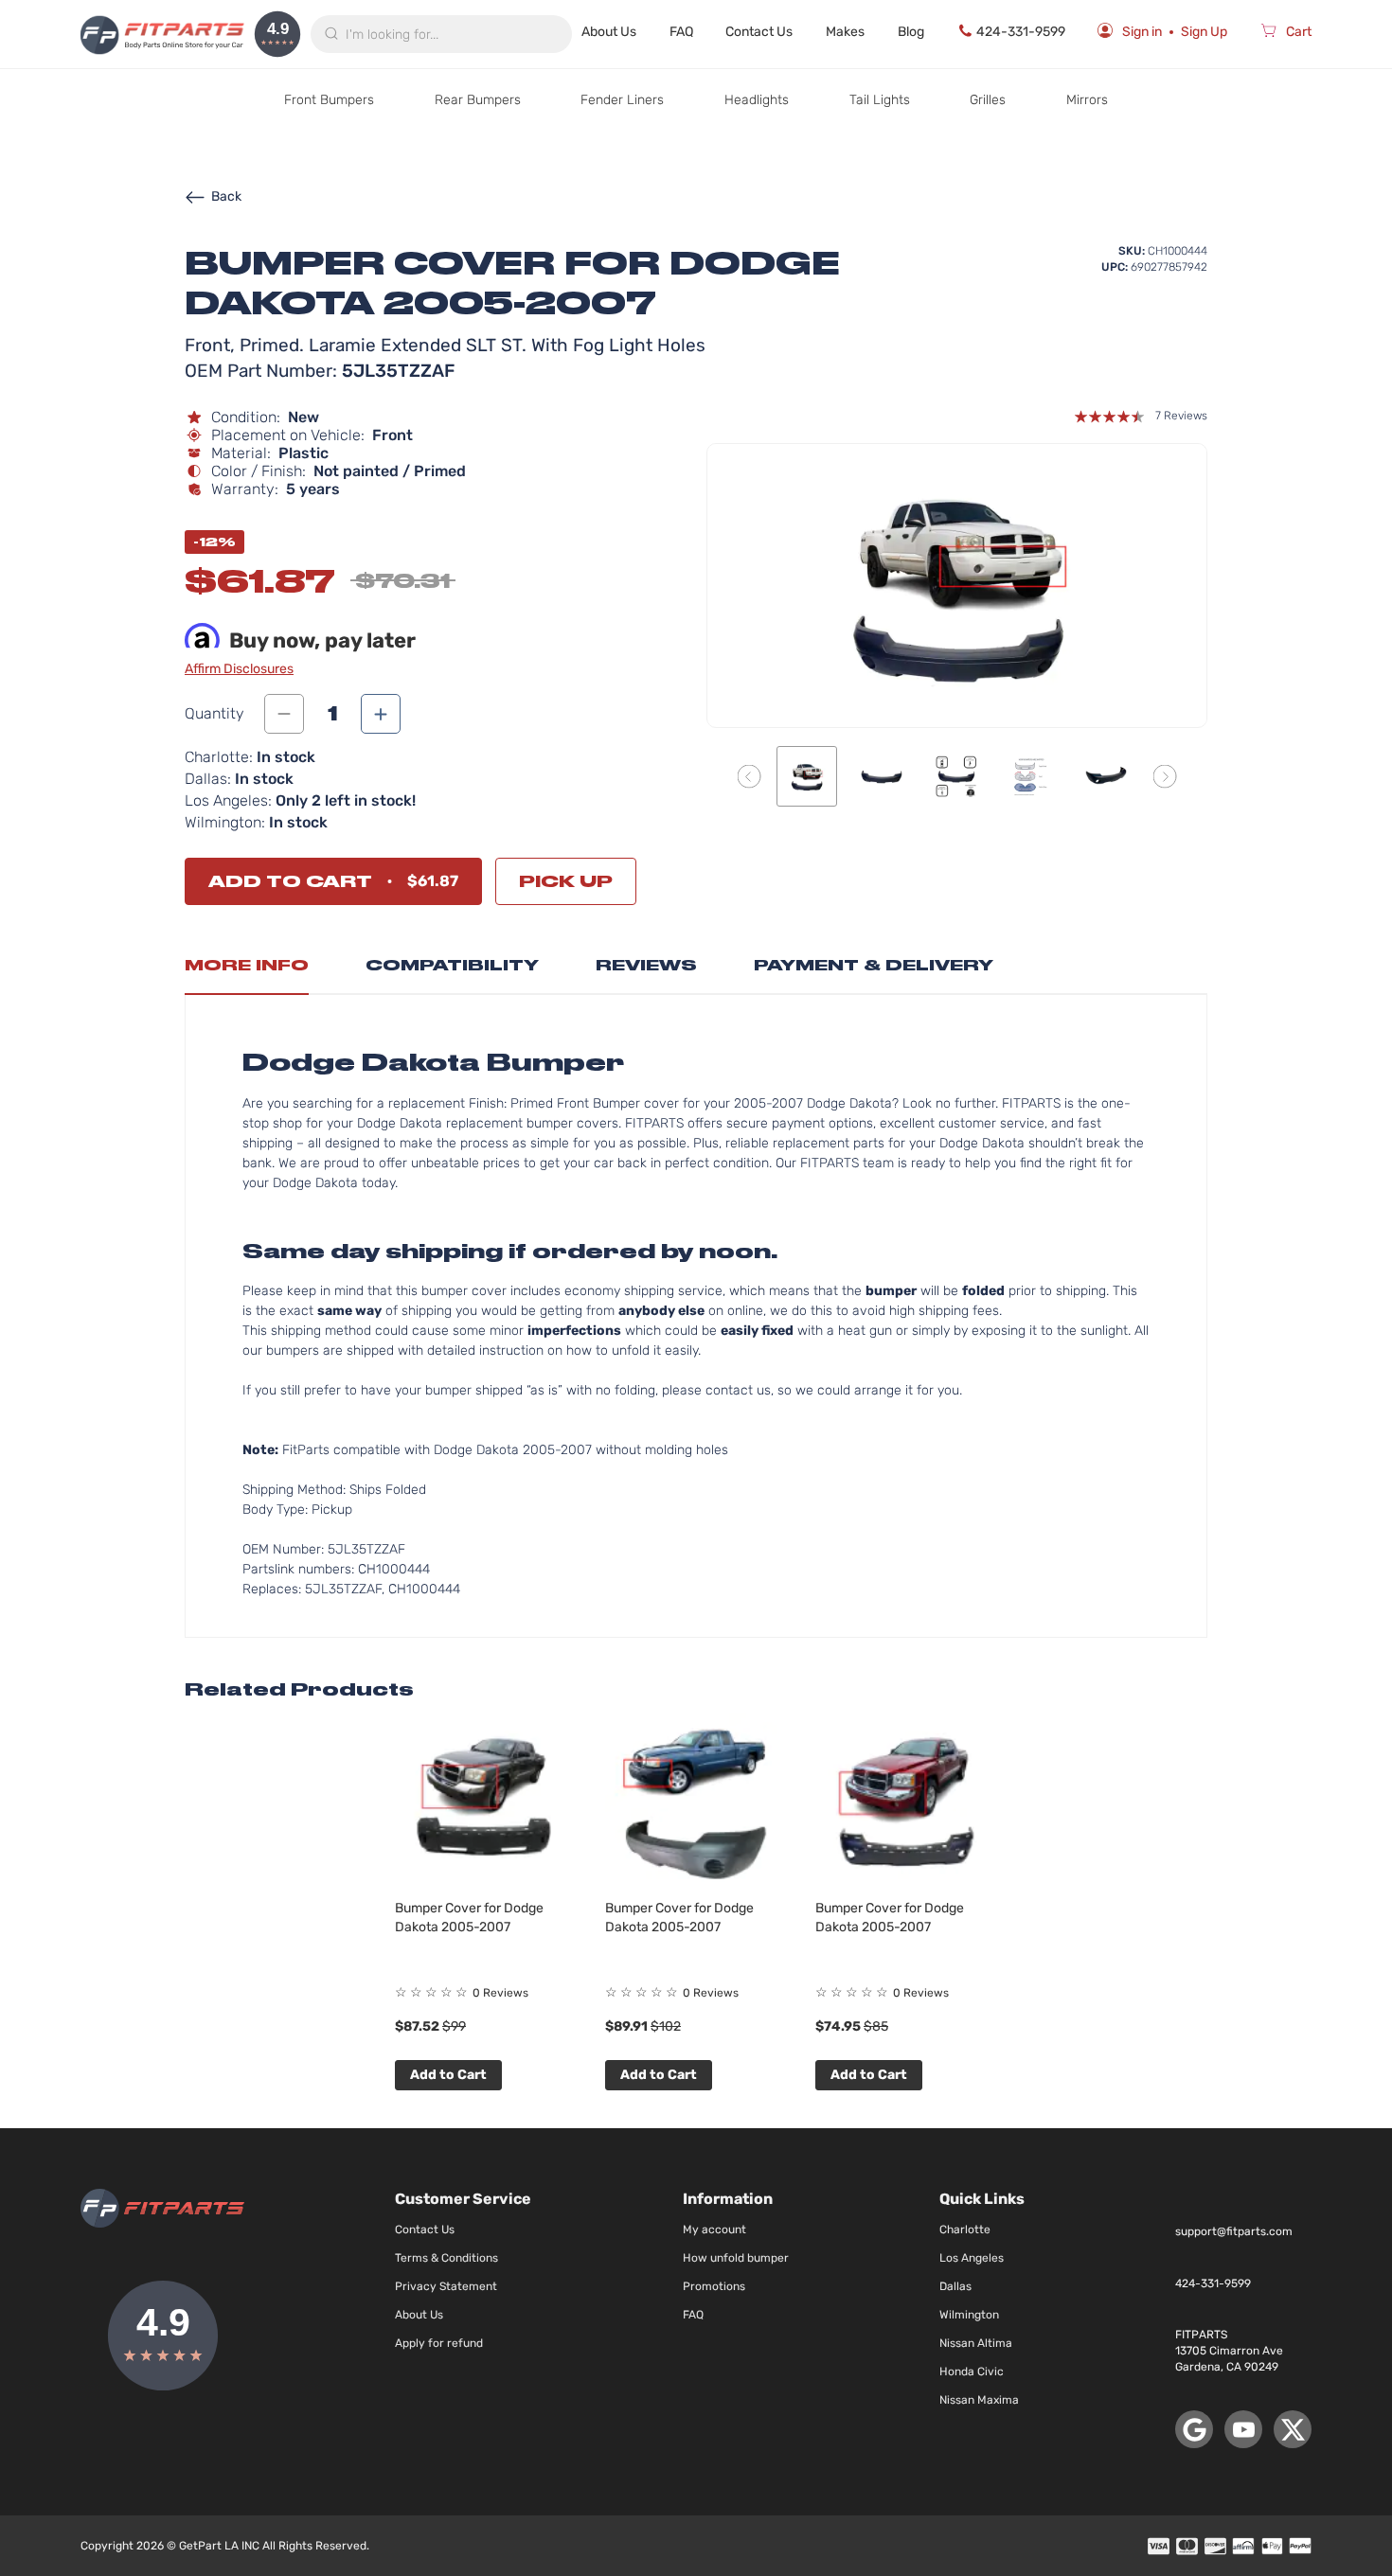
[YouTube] (1243, 2429)
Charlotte (965, 2230)
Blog (911, 32)
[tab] (247, 970)
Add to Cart (448, 2075)
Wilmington (969, 2315)
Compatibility (452, 965)
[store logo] (162, 34)
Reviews (646, 965)
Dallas (955, 2286)
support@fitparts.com (1234, 2231)
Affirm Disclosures (239, 669)
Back (226, 196)
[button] (750, 776)
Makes (845, 32)
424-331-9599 (1021, 32)
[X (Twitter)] (1293, 2429)
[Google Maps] (1194, 2429)
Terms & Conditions (446, 2258)
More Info (247, 965)
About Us (609, 32)
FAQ (681, 32)
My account (714, 2230)
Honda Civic (972, 2372)
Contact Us (759, 32)
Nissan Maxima (979, 2400)
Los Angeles (972, 2258)
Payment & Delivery (874, 965)
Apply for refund (439, 2343)
